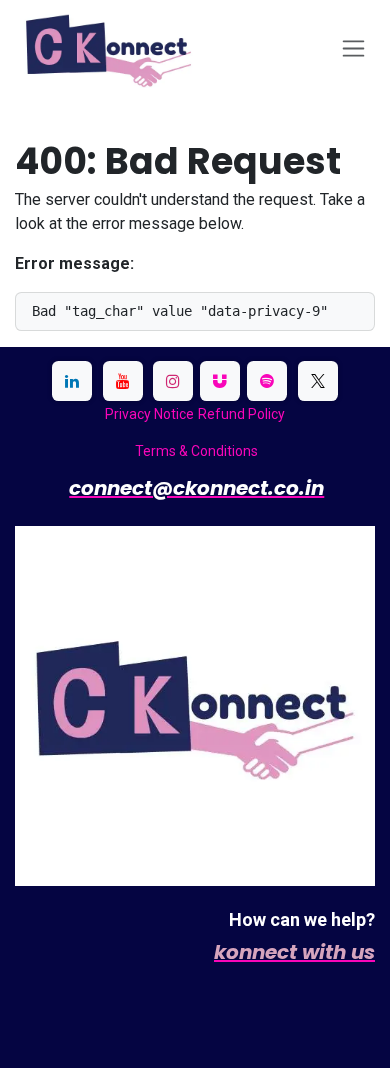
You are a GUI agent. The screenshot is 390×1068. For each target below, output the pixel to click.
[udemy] (220, 381)
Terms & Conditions (196, 451)
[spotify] (267, 381)
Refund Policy (241, 414)
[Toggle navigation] (353, 48)
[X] (318, 381)
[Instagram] (173, 381)
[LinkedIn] (72, 381)
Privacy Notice (149, 414)
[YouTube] (123, 381)
